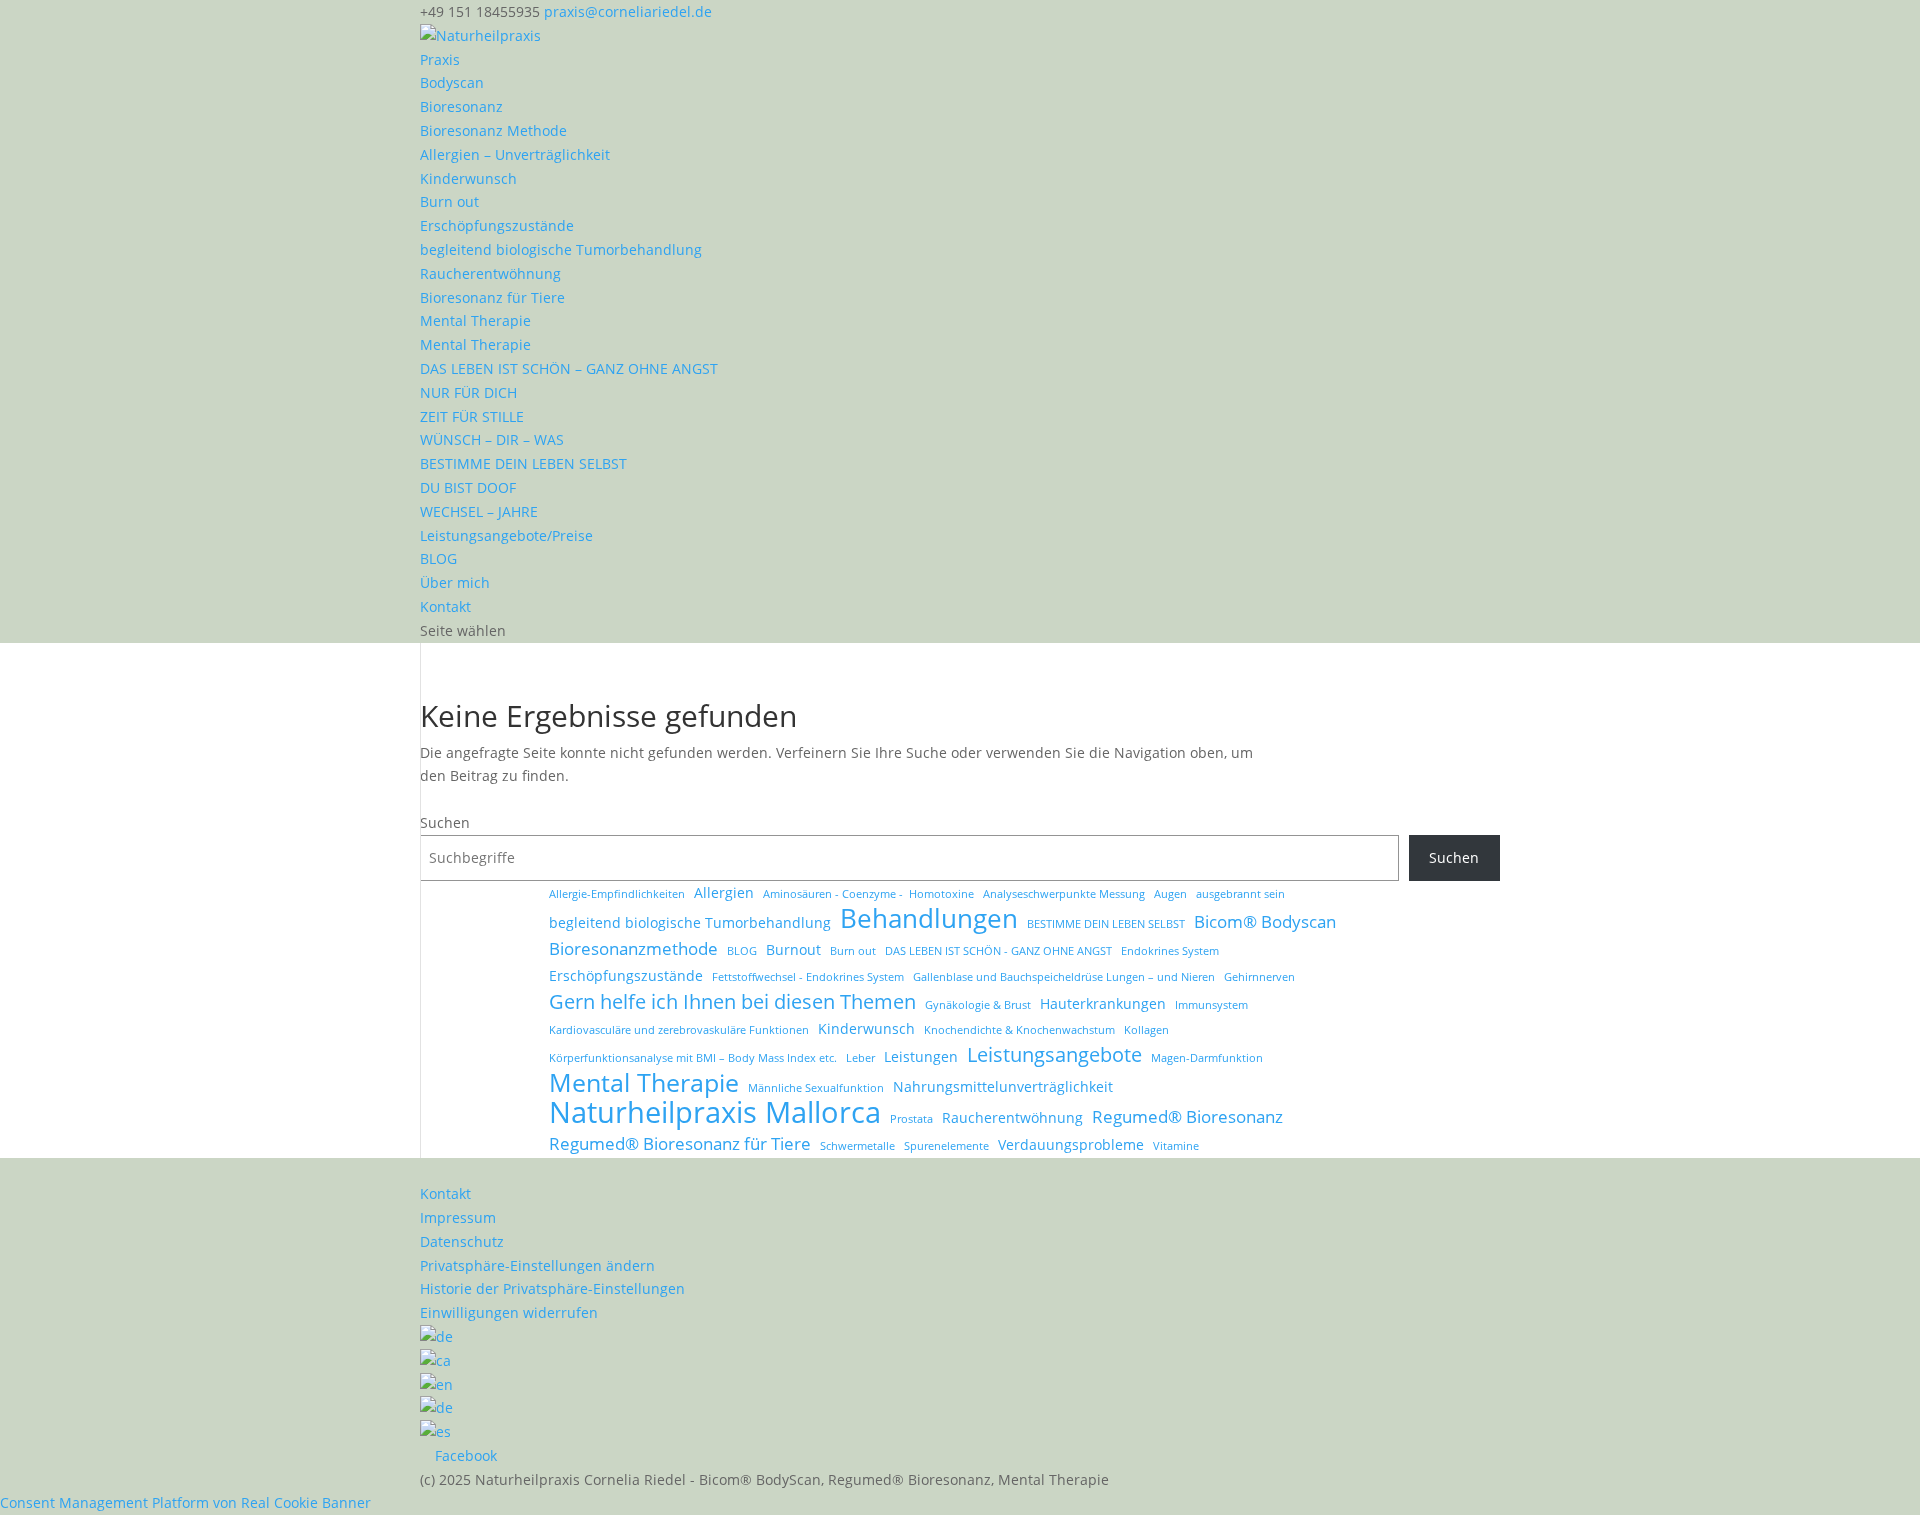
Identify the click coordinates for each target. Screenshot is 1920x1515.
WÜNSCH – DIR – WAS (492, 439)
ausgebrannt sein (1240, 894)
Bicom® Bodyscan (1265, 921)
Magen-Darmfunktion (1207, 1058)
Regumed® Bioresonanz (1187, 1116)
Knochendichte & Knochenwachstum (1019, 1030)
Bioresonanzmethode (633, 948)
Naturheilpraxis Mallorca (715, 1113)
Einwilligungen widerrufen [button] (509, 1312)
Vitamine (1176, 1146)
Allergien (724, 892)
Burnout (793, 949)
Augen (1170, 894)
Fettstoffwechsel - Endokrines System (808, 977)
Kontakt (445, 606)
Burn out (449, 201)
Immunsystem (1211, 1005)
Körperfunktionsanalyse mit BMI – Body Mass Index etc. (693, 1058)
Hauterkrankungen (1103, 1003)
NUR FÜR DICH (468, 392)
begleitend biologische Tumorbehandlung (561, 249)
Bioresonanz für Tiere (492, 297)
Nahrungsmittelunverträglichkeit (1003, 1086)
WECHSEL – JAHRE (479, 511)
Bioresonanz (461, 106)
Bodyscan (452, 82)
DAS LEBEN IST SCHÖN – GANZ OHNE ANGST (569, 368)
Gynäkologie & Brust (978, 1005)
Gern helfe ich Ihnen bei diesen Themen (732, 1002)
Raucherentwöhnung (490, 273)
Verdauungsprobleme (1071, 1144)
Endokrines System (1170, 951)
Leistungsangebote (1054, 1055)
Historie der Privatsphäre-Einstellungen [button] (552, 1288)
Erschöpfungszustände (497, 225)
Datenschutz (462, 1241)
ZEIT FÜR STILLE (472, 416)
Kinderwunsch (468, 178)
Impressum (458, 1217)
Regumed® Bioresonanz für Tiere (680, 1143)
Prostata (911, 1119)
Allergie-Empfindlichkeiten (617, 894)
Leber (860, 1058)
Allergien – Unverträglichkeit (515, 154)
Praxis (440, 59)
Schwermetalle (857, 1146)
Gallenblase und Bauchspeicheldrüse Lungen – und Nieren (1064, 977)
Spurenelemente (946, 1146)
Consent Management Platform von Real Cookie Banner (185, 1502)
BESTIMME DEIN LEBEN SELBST (523, 463)
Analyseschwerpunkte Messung (1064, 894)
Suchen (445, 822)
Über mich (455, 582)
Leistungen (921, 1056)
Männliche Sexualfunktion (816, 1088)
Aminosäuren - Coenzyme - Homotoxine (868, 894)
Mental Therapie (475, 320)
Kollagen (1146, 1030)
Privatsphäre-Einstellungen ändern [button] (537, 1265)
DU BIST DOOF (468, 487)
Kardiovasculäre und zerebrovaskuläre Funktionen (679, 1030)
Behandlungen (929, 919)
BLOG (438, 558)
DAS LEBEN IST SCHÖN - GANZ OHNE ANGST (998, 951)
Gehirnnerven (1259, 977)
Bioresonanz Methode (493, 130)
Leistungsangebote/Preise (506, 535)
